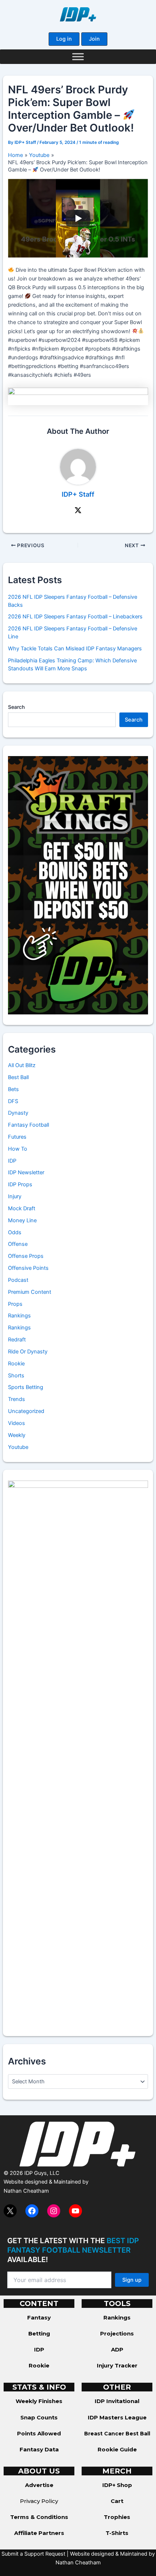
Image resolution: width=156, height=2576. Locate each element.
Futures (17, 1137)
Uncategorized (26, 1411)
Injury (15, 1196)
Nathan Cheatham (26, 2191)
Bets (13, 1089)
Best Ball (18, 1077)
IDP (12, 1161)
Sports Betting (26, 1387)
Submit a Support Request (33, 2554)
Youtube (18, 1447)
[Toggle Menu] (78, 56)
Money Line (22, 1220)
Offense (18, 1244)
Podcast (18, 1280)
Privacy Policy (39, 2501)
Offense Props (26, 1256)
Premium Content (30, 1292)
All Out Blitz (22, 1065)
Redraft (17, 1340)
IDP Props (20, 1184)
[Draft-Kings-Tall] (78, 885)
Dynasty (18, 1113)
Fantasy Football (28, 1125)
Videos (17, 1423)
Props (15, 1304)
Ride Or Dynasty (28, 1352)
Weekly (17, 1435)
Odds (15, 1232)
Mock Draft (22, 1208)
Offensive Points (28, 1268)
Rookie (16, 1364)
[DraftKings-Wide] (78, 396)
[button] (64, 39)
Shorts (16, 1376)
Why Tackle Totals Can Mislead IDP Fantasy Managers (75, 649)
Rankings (19, 1316)
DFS (13, 1101)
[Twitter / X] (78, 510)
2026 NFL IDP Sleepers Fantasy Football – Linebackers (75, 617)
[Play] (78, 218)
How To (18, 1149)
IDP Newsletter (26, 1172)
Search (16, 707)
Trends (17, 1399)
